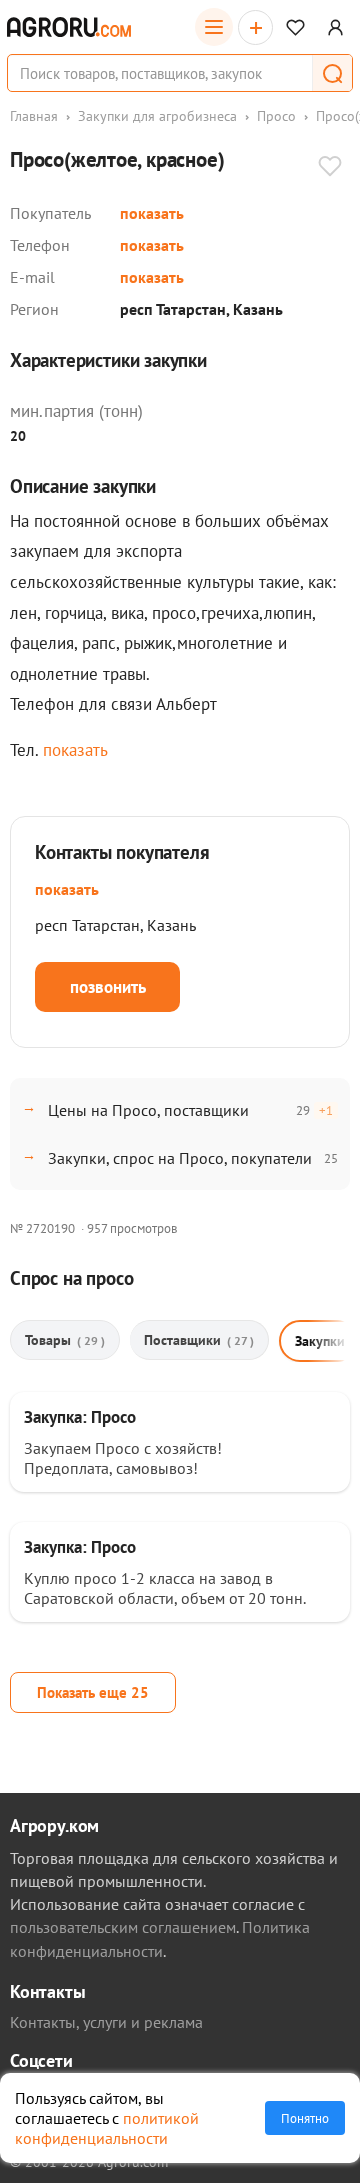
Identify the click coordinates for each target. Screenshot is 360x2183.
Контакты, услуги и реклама (106, 2022)
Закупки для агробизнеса (157, 116)
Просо (276, 116)
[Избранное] (295, 27)
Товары (65, 1340)
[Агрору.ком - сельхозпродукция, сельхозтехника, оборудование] (69, 27)
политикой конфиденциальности (107, 2128)
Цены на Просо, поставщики (148, 1110)
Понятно (305, 2118)
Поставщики (199, 1340)
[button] (332, 73)
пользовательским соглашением (123, 1927)
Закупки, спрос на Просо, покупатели (180, 1158)
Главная (34, 116)
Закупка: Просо (80, 1417)
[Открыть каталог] (214, 27)
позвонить (108, 987)
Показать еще (93, 1692)
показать (152, 213)
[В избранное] (330, 168)
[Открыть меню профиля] (335, 27)
